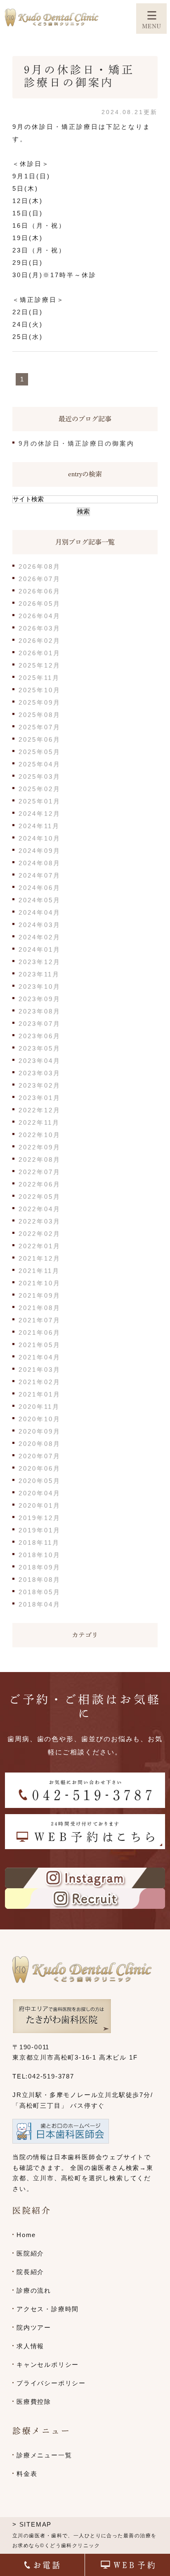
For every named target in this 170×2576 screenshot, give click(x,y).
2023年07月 (40, 1024)
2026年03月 (40, 628)
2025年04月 (40, 764)
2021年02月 (40, 1382)
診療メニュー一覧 (44, 2455)
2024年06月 (40, 888)
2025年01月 (40, 801)
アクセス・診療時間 (48, 2309)
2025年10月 (40, 690)
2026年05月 (40, 604)
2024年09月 (40, 851)
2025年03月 (40, 777)
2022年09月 (40, 1147)
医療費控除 (34, 2402)
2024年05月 (40, 900)
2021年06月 (40, 1332)
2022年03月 (40, 1221)
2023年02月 (40, 1085)
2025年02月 (40, 789)
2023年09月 (40, 999)
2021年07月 (40, 1320)
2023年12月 (40, 962)
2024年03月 (40, 925)
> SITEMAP (32, 2524)
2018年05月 (40, 1592)
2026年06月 (40, 591)
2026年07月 (40, 579)
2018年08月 (40, 1580)
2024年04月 (40, 912)
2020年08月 (40, 1444)
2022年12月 (40, 1110)
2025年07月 (40, 727)
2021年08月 (40, 1308)
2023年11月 (39, 974)
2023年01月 (40, 1098)
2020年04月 (40, 1493)
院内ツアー (34, 2327)
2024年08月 (40, 863)
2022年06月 (40, 1184)
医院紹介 (30, 2253)
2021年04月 (40, 1357)
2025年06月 (40, 739)
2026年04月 (40, 616)
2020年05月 (40, 1481)
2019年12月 (40, 1518)
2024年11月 (39, 826)
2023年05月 (40, 1048)
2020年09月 (40, 1431)
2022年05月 (40, 1197)
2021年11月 (39, 1271)
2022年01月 (40, 1246)
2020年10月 (40, 1419)
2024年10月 (40, 838)
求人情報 (30, 2346)
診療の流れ (34, 2290)
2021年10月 (40, 1283)
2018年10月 (40, 1555)
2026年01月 (40, 653)
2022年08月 (40, 1160)
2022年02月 (40, 1234)
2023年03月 (40, 1073)
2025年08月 (40, 715)
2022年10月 (40, 1135)
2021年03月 (40, 1370)
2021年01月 (40, 1394)
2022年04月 (40, 1209)
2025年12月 (40, 665)
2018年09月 (40, 1567)
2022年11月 (39, 1122)
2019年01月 (40, 1530)
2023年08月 (40, 1011)
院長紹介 (30, 2272)
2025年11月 (39, 678)
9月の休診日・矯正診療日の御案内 (77, 443)
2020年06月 (40, 1468)
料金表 (27, 2474)
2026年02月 (40, 641)
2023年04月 (40, 1061)
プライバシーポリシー (51, 2383)
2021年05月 (40, 1345)
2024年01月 (40, 949)
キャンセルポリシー (48, 2365)
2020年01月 (40, 1505)
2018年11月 (39, 1543)
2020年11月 (39, 1407)
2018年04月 (40, 1604)
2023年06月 (40, 1036)
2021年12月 (40, 1258)
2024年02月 (40, 937)
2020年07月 (40, 1456)
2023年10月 (40, 987)
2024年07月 (40, 875)
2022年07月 (40, 1172)
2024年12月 (40, 814)
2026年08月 (40, 566)
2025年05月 (40, 752)
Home (26, 2235)
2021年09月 (40, 1295)
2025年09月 (40, 702)
